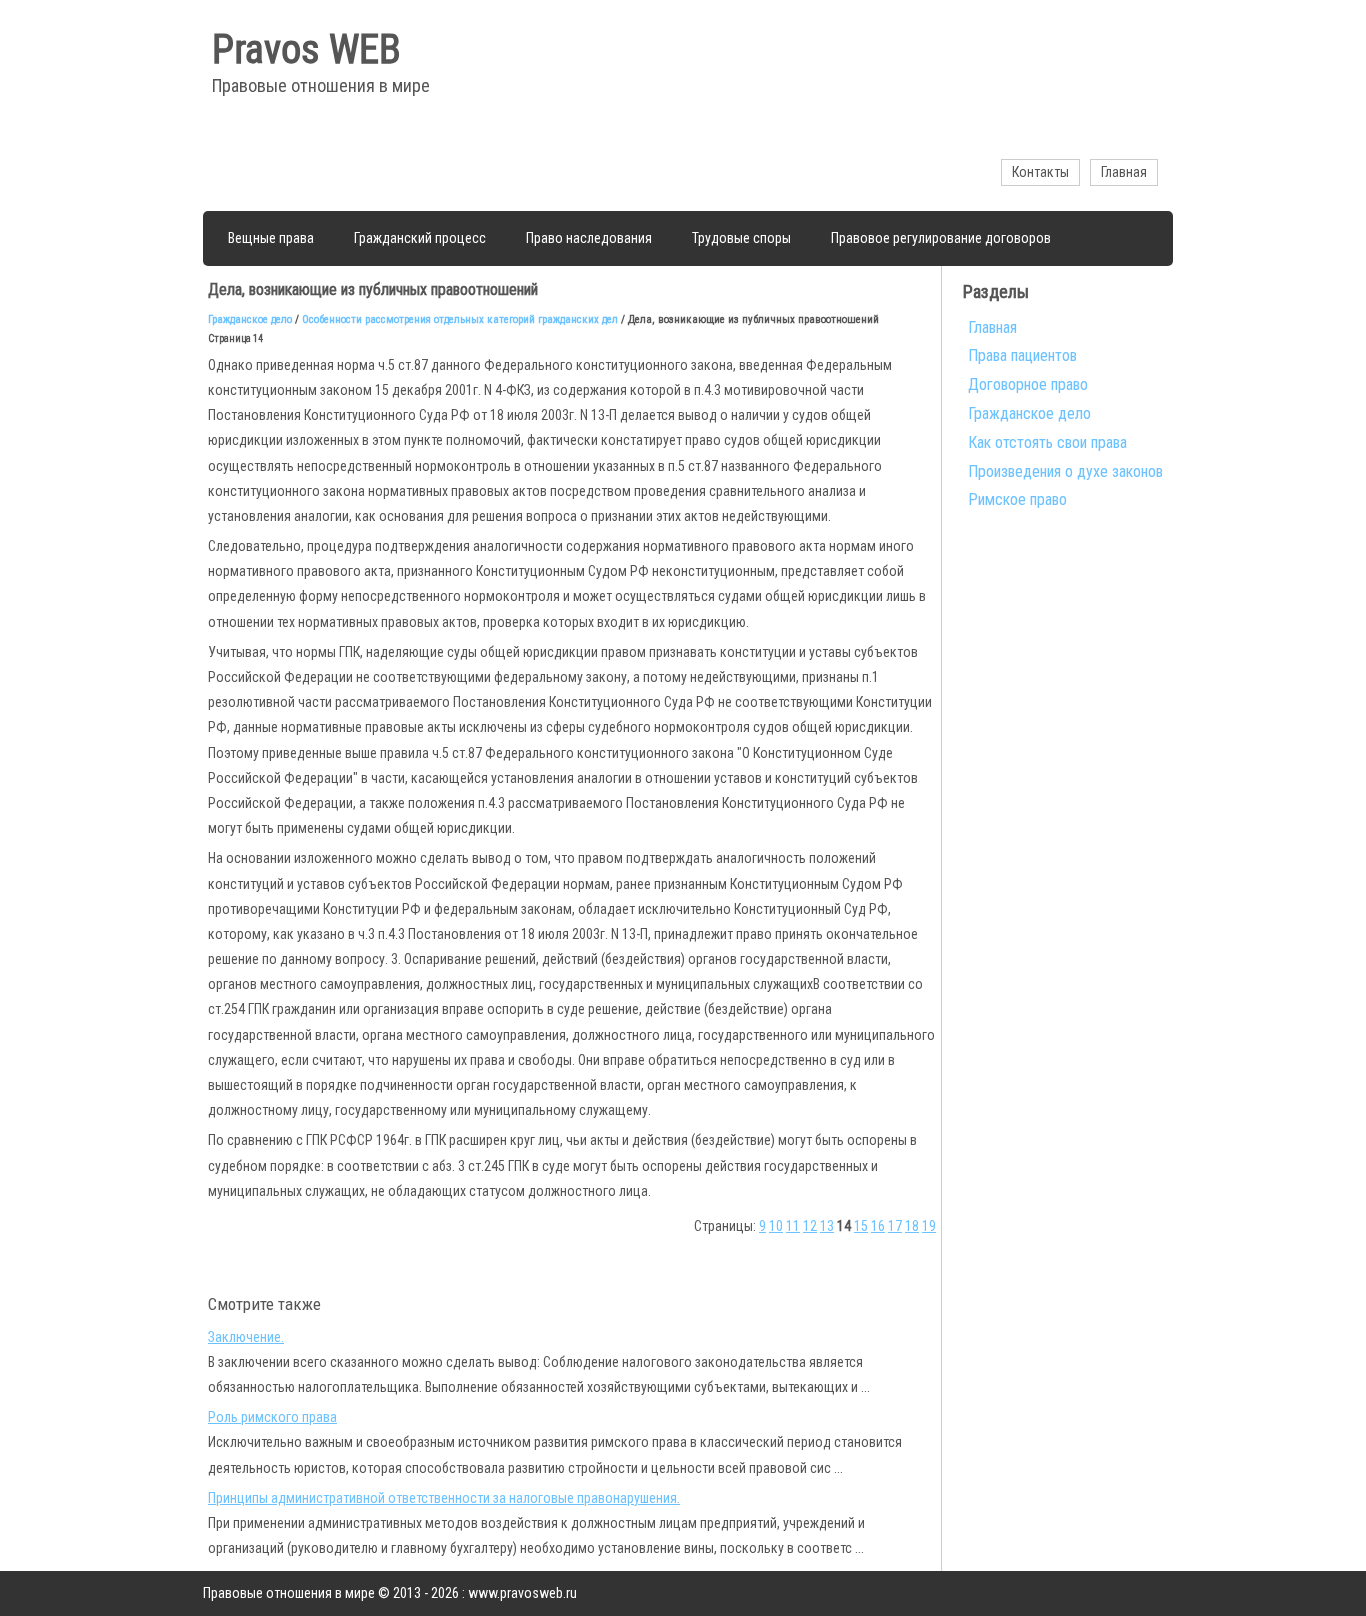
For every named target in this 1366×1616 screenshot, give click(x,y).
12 (810, 1226)
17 (895, 1226)
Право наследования (589, 238)
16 (878, 1226)
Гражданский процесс (420, 238)
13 (827, 1226)
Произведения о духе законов (1065, 471)
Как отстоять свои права (1047, 442)
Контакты (1040, 172)
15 (861, 1226)
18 (912, 1226)
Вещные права (271, 238)
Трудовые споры (741, 238)
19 (929, 1226)
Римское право (1017, 499)
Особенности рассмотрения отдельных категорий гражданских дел (460, 319)
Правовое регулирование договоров (941, 238)
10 (776, 1226)
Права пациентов (1022, 355)
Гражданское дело (250, 319)
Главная (1124, 172)
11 (793, 1226)
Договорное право (1028, 384)
